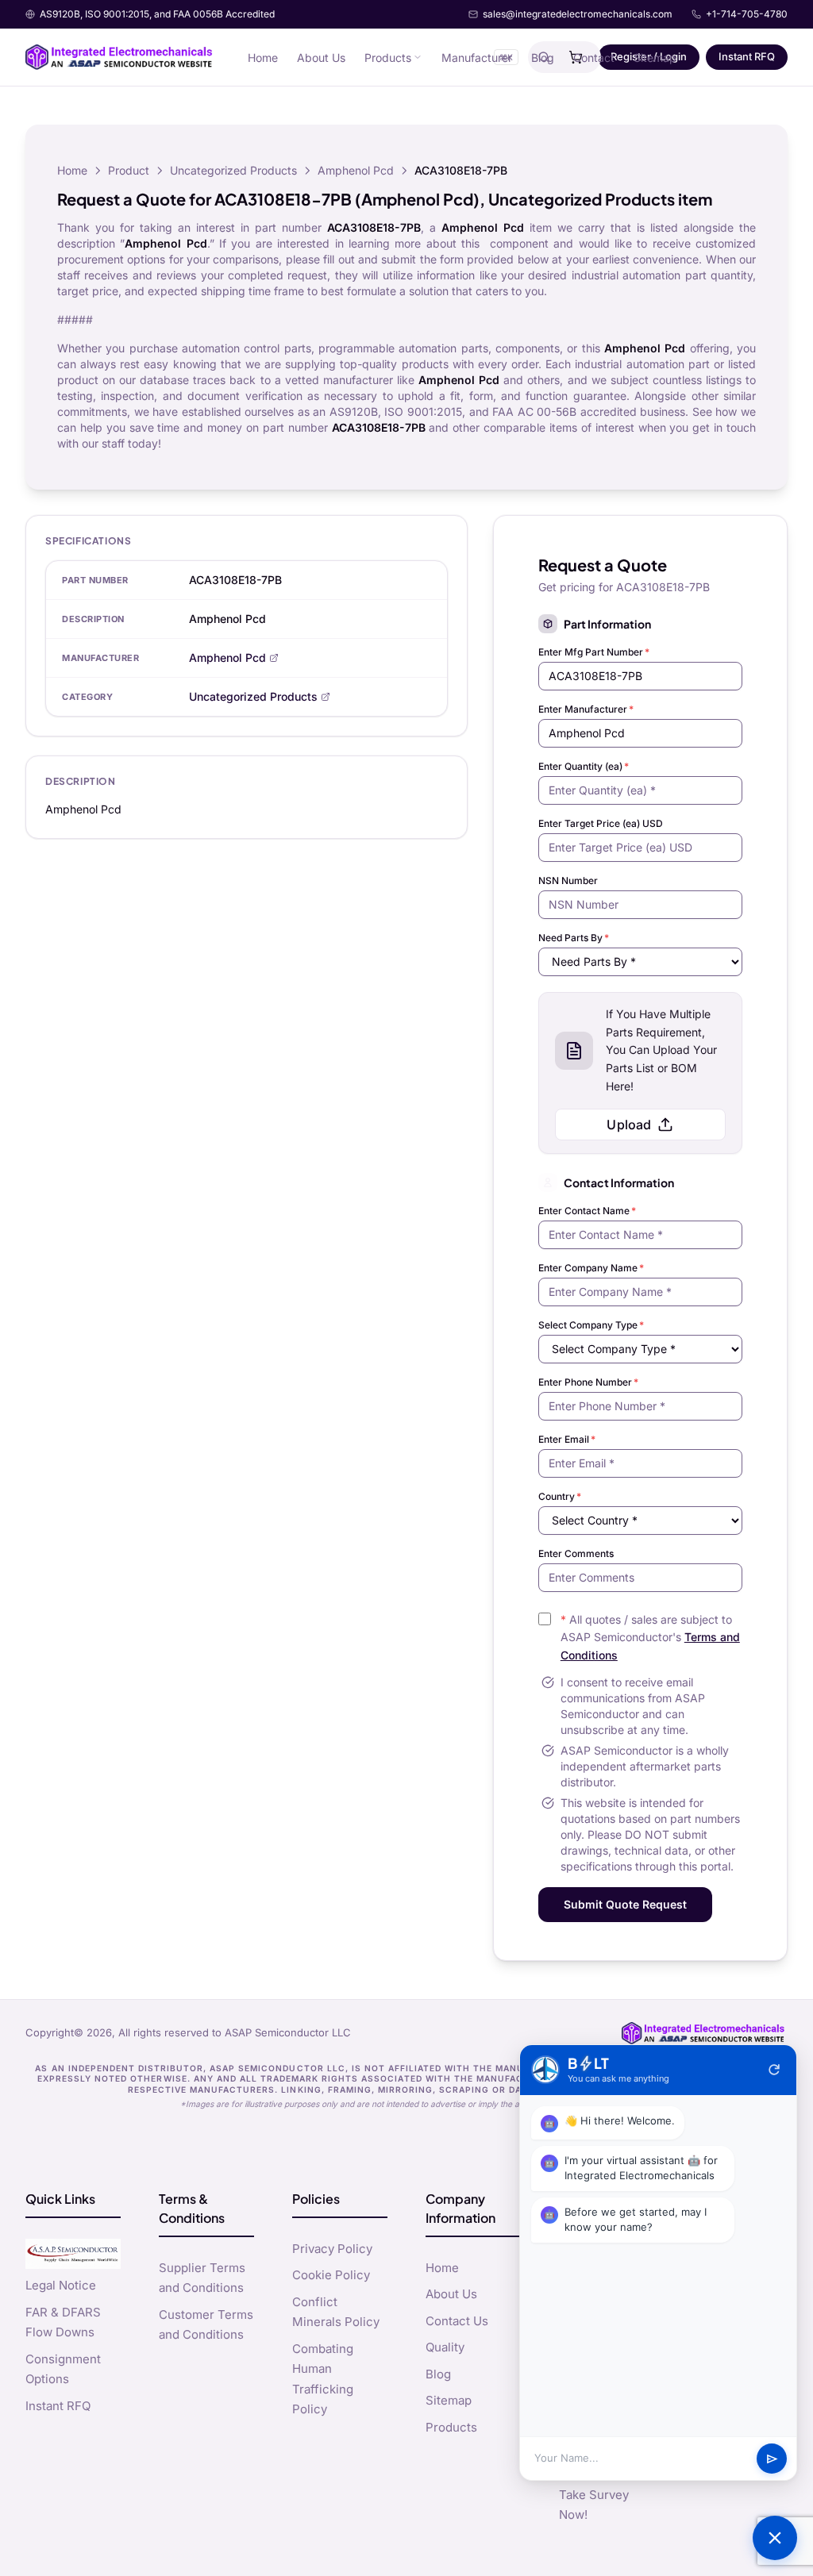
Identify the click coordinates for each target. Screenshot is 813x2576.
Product (129, 170)
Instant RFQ (747, 56)
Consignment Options (63, 2369)
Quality (445, 2347)
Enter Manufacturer (586, 709)
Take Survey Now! (594, 2505)
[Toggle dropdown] (418, 57)
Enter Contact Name (587, 1211)
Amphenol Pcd (356, 170)
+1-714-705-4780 (747, 14)
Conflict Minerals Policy (336, 2312)
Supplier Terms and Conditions (202, 2278)
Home (263, 58)
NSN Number (568, 880)
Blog (543, 58)
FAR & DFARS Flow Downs (63, 2322)
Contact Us (457, 2321)
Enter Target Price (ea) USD (601, 823)
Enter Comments (576, 1553)
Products (388, 58)
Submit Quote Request (625, 1904)
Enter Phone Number (588, 1382)
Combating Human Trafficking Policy (323, 2379)
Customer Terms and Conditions (206, 2325)
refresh (774, 2070)
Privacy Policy (332, 2249)
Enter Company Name (591, 1268)
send (772, 2459)
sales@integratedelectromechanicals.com (578, 14)
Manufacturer (477, 58)
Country (560, 1496)
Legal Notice (61, 2285)
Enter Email (567, 1439)
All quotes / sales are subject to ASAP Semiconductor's (650, 1638)
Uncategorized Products (233, 170)
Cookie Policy (331, 2275)
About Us (321, 58)
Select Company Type (591, 1325)
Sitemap (655, 58)
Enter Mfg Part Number (594, 652)
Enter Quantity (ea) (584, 766)
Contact (594, 58)
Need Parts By (574, 938)
